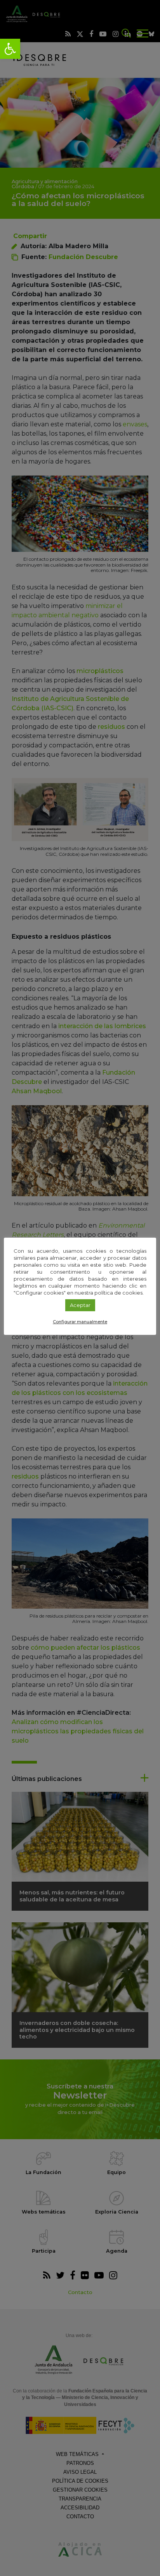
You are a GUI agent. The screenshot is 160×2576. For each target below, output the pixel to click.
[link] (10, 49)
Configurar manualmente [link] (80, 1322)
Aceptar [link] (80, 1305)
